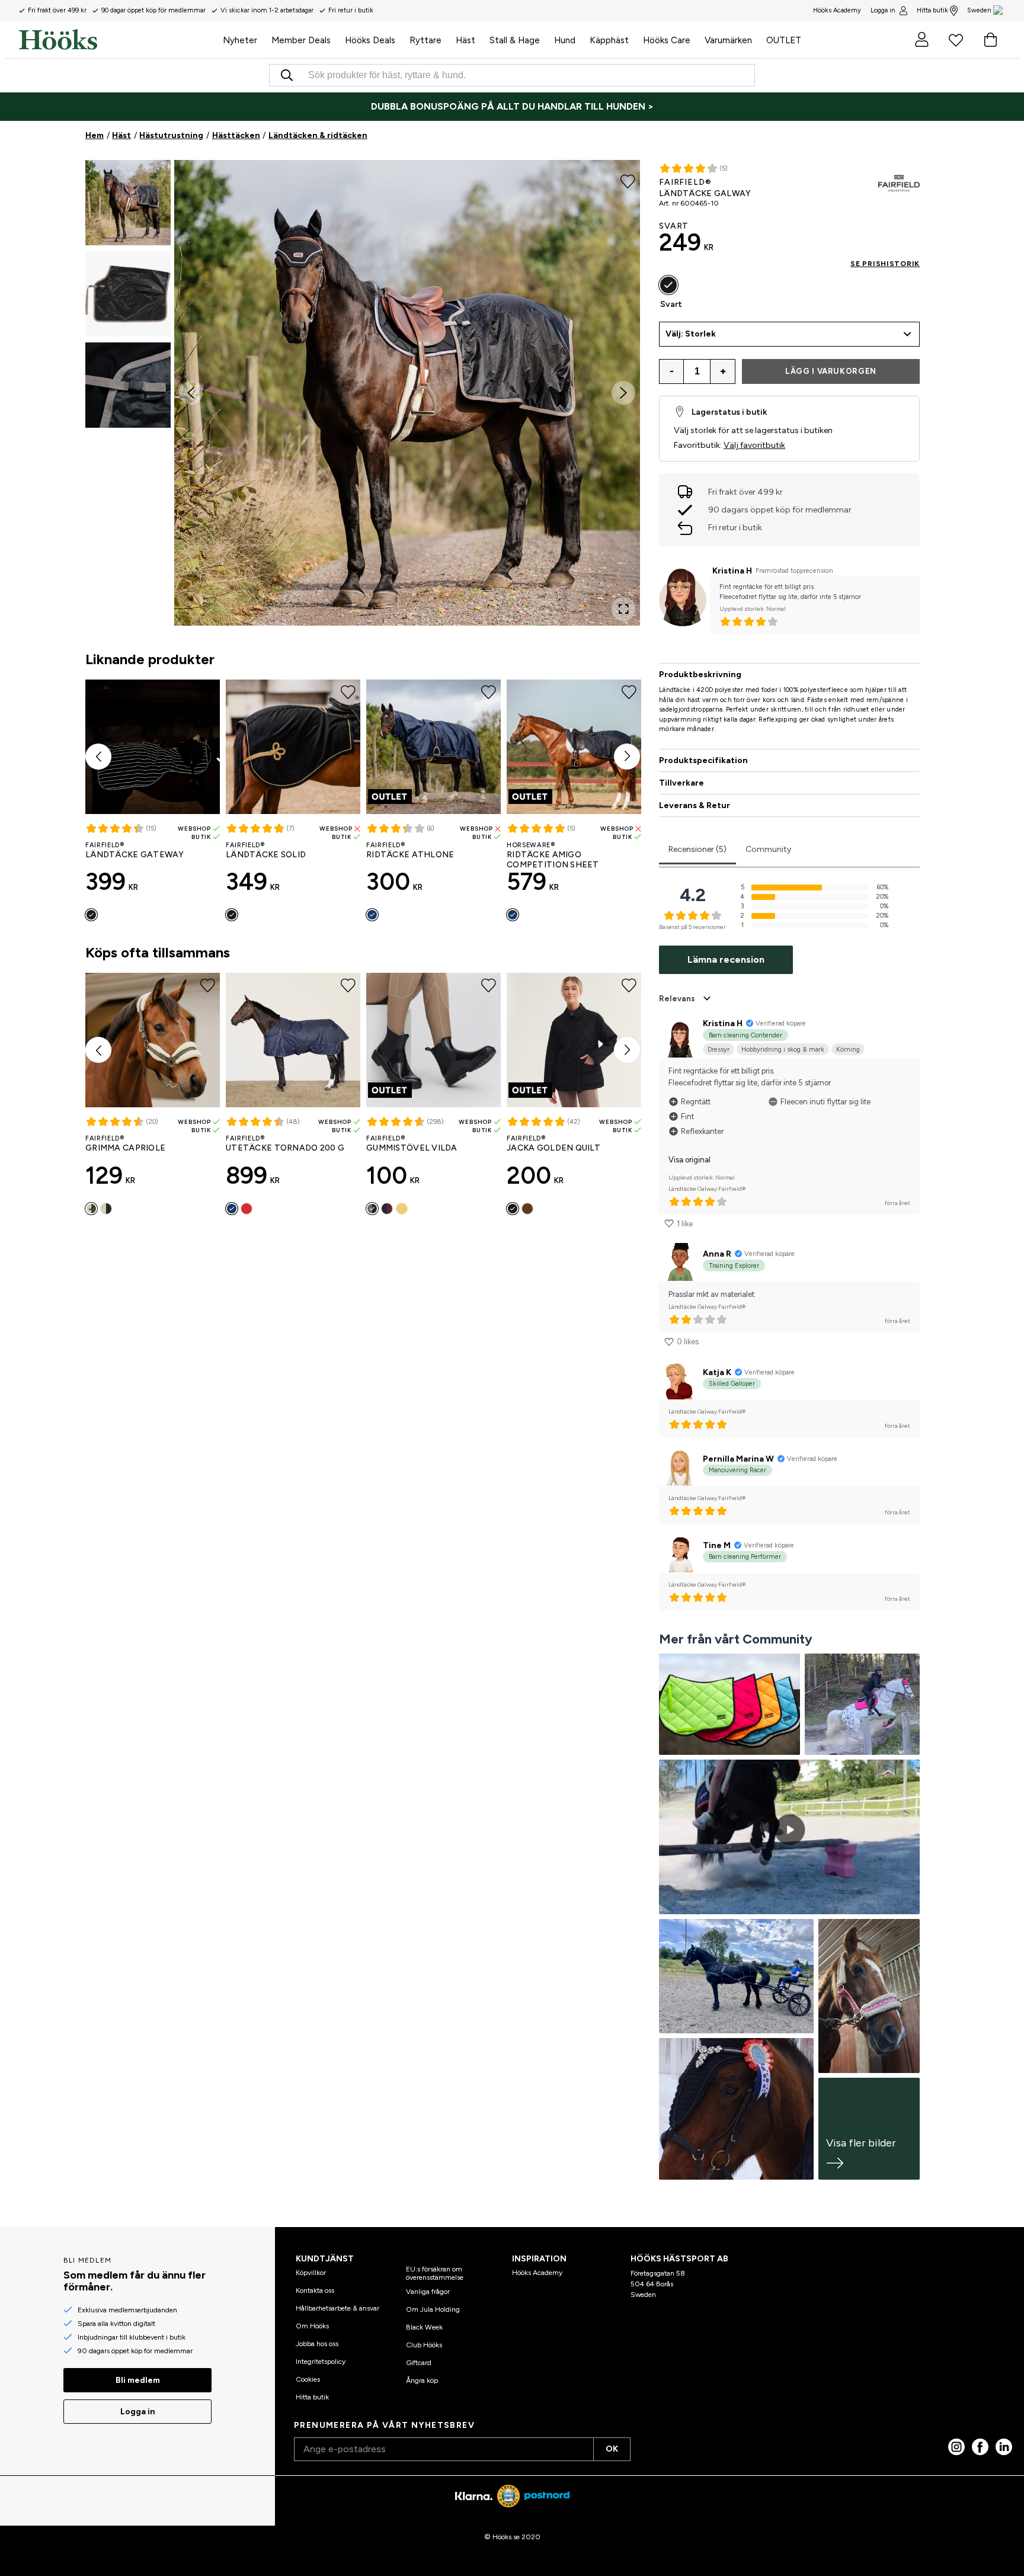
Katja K (717, 1372)
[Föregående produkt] (98, 757)
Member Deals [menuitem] (301, 40)
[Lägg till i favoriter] (628, 180)
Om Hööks (312, 2326)
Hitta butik (932, 10)
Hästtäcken (236, 135)
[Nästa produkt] (627, 757)
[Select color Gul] (402, 1209)
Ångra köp (422, 2380)
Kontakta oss (315, 2290)
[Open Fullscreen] (623, 609)
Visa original (689, 1160)
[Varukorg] (990, 40)
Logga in (883, 10)
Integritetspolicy (321, 2362)
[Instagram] (956, 2447)
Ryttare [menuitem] (425, 40)
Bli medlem (138, 2380)
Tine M (717, 1545)
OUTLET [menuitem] (784, 40)
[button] (128, 203)
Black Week (424, 2327)
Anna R (717, 1254)
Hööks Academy (537, 2273)
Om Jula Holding (433, 2309)
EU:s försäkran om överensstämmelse (435, 2273)
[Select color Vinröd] (247, 1209)
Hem (95, 135)
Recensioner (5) (697, 849)
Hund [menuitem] (565, 40)
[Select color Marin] (372, 915)
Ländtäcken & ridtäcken (318, 135)
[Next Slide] (623, 393)
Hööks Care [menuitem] (667, 40)
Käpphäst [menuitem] (609, 40)
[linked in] (1004, 2447)
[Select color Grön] (91, 1209)
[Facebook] (980, 2447)
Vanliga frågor (428, 2292)
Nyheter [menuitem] (240, 40)
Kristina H (732, 571)
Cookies (308, 2379)
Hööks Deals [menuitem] (370, 40)
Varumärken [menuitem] (728, 40)
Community (768, 849)
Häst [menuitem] (465, 40)
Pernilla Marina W (738, 1459)
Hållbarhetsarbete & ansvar (337, 2308)
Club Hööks (424, 2345)
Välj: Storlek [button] (691, 334)
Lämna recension (726, 959)
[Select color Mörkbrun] (527, 1209)
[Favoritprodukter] (956, 40)
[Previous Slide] (191, 393)
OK (612, 2449)
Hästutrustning (171, 135)
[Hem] (117, 40)
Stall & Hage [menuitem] (515, 40)
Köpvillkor (311, 2273)
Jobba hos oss (317, 2344)
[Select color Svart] (91, 915)
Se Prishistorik (885, 264)
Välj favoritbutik (754, 445)
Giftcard (419, 2363)
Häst (121, 135)
